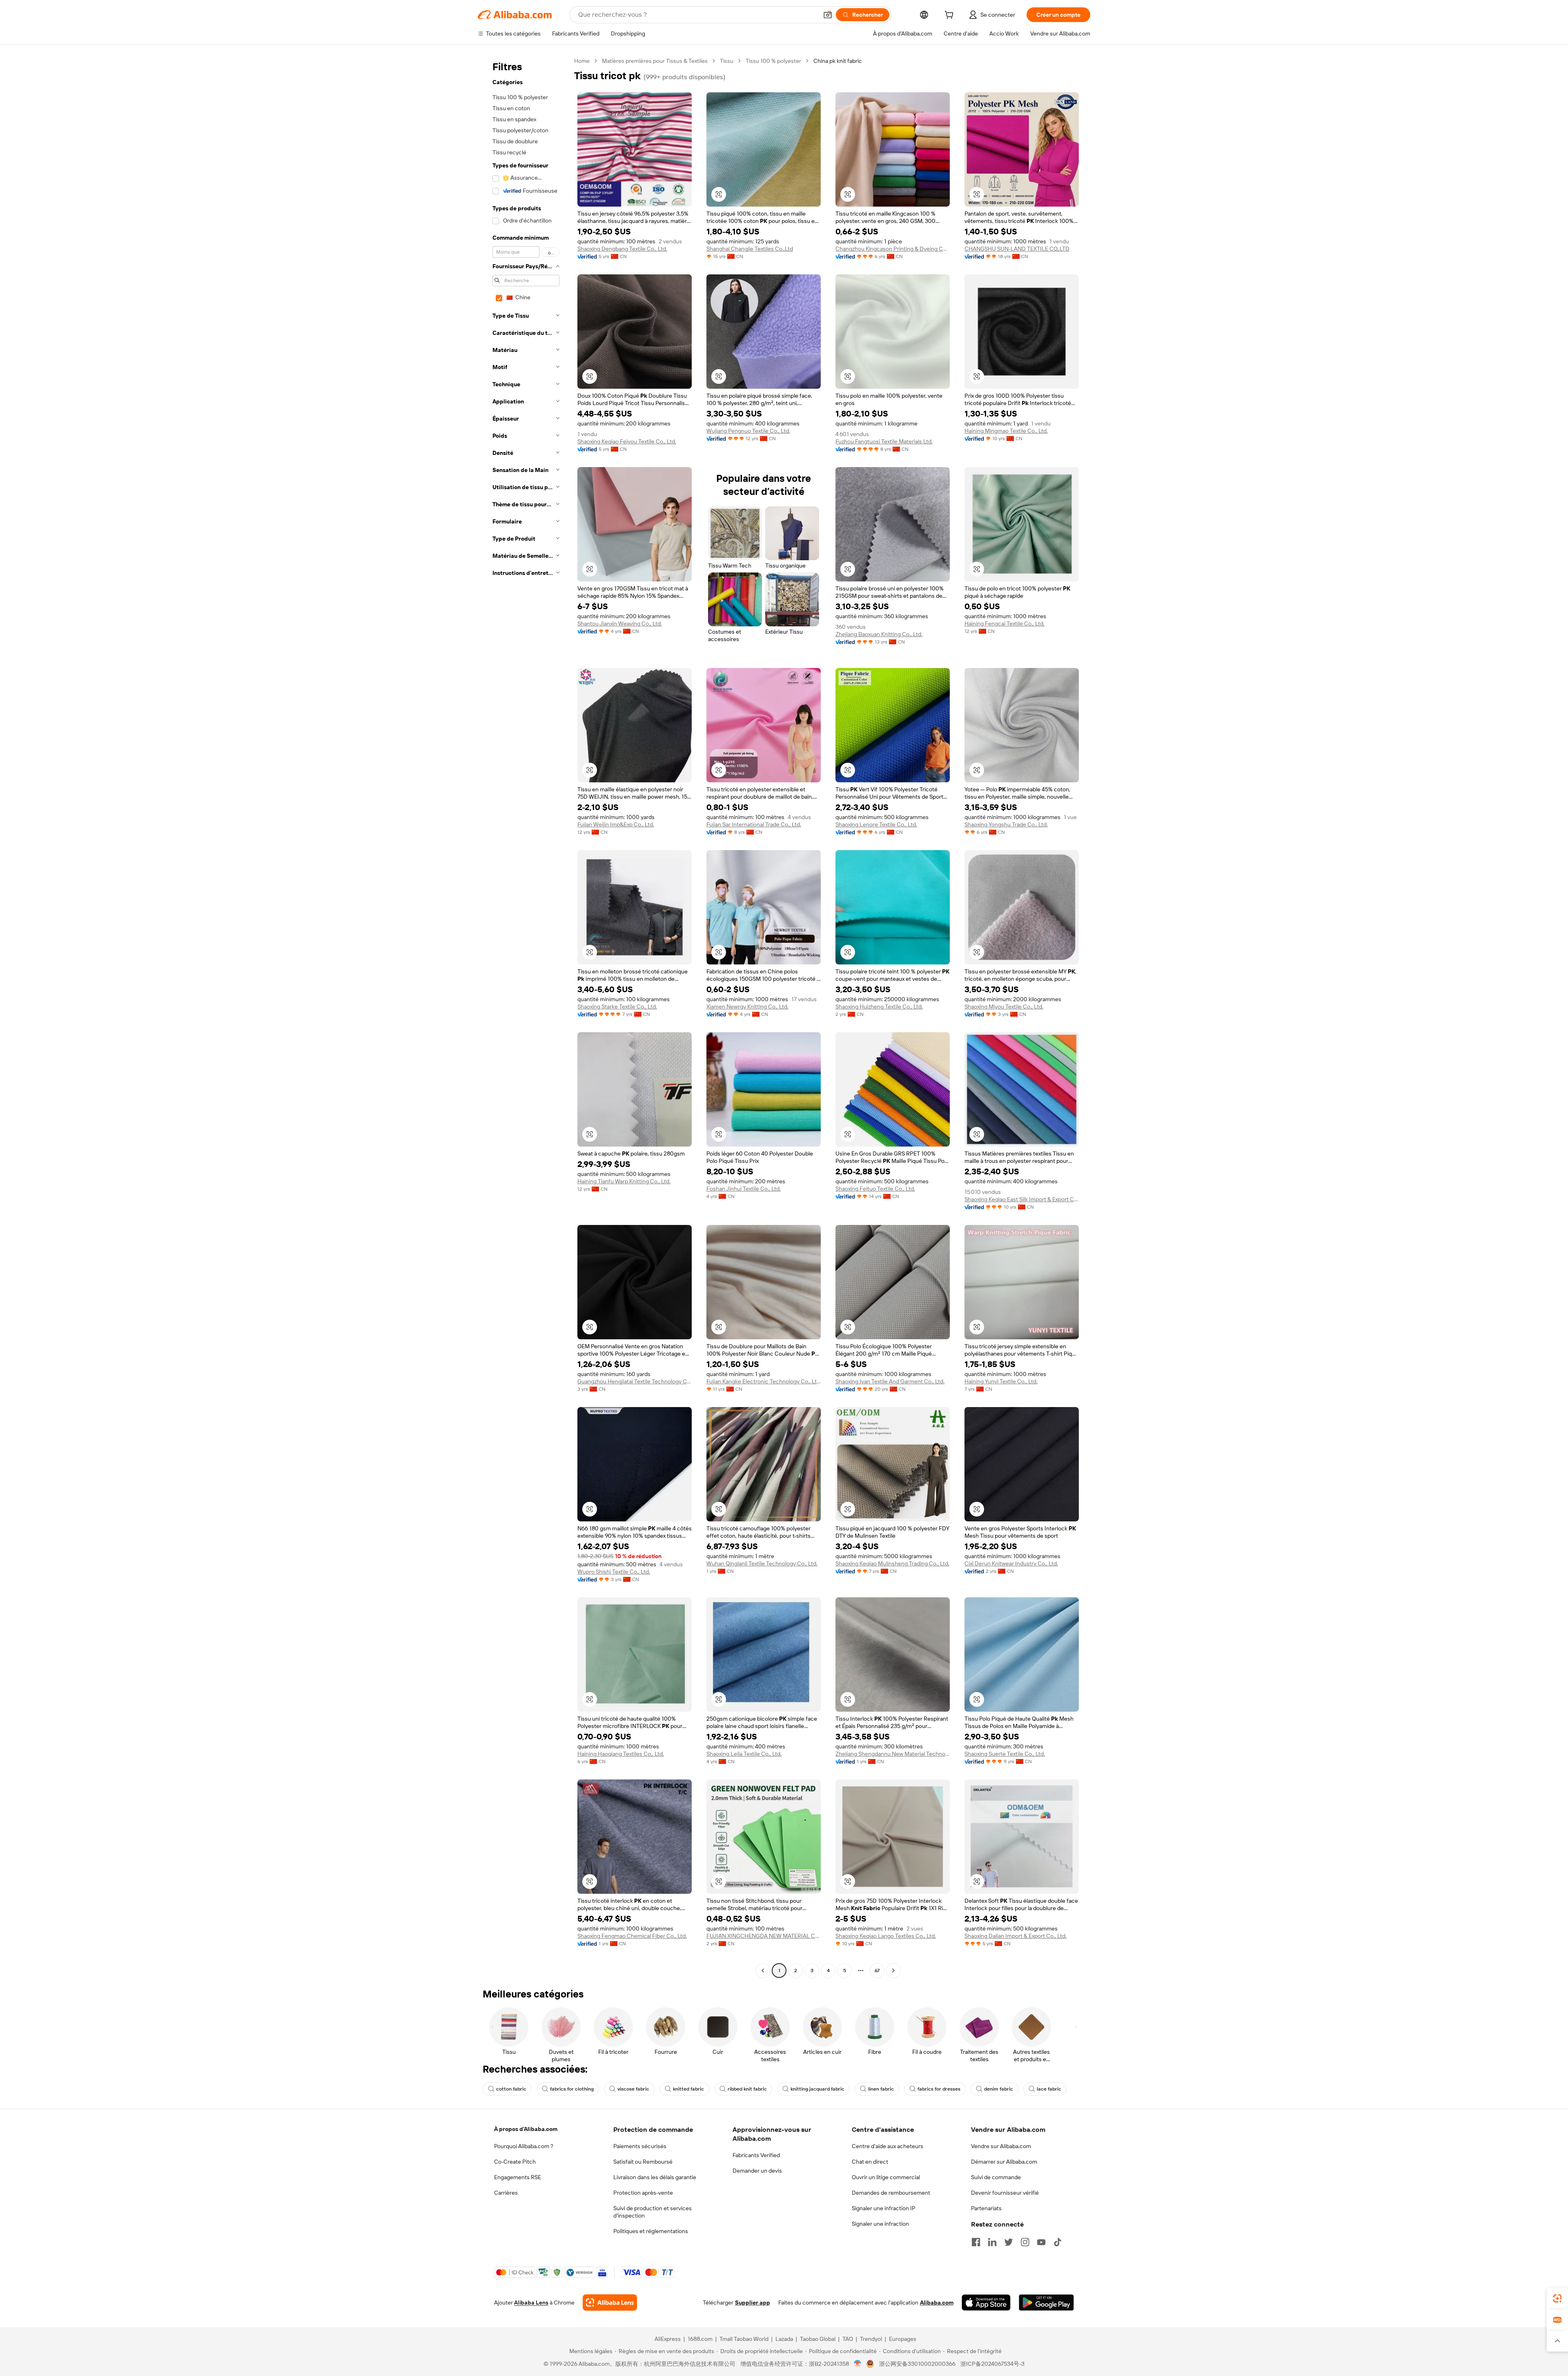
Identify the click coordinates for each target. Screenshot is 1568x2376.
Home (582, 61)
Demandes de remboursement (891, 2193)
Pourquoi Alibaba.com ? (524, 2146)
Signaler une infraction (880, 2224)
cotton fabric (511, 2089)
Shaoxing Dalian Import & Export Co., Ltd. (1016, 1936)
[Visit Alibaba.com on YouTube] (1041, 2242)
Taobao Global (818, 2339)
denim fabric (999, 2089)
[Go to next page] (893, 1971)
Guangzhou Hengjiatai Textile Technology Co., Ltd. (635, 1381)
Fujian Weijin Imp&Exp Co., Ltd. (616, 824)
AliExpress (668, 2339)
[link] (1557, 2298)
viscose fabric (633, 2089)
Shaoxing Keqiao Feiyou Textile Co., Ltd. (627, 441)
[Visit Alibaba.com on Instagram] (1025, 2242)
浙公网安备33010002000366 (917, 2364)
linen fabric (881, 2089)
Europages (903, 2339)
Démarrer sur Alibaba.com (1004, 2162)
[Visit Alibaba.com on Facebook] (976, 2242)
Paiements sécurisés (640, 2146)
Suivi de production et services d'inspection (653, 2212)
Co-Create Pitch (515, 2162)
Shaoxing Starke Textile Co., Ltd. (617, 1007)
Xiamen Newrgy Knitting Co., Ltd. (747, 1007)
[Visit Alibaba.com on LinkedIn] (992, 2242)
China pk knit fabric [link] (838, 61)
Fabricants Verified (756, 2155)
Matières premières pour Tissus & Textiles (655, 61)
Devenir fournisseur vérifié (1005, 2193)
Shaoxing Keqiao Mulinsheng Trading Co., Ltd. (892, 1563)
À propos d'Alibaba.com (526, 2129)
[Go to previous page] (763, 1971)
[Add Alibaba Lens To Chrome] (610, 2303)
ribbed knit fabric (747, 2089)
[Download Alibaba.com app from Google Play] (1046, 2303)
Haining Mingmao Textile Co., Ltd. (1006, 431)
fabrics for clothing (572, 2089)
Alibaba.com (937, 2303)
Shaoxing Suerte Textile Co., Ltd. (1005, 1754)
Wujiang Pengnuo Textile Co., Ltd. (748, 431)
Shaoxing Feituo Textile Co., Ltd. (875, 1189)
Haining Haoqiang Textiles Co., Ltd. (621, 1754)
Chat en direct (870, 2162)
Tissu (727, 61)
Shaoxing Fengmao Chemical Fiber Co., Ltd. (632, 1936)
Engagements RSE (518, 2177)
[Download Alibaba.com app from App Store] (986, 2303)
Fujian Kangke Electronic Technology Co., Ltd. (764, 1381)
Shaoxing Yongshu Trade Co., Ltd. (1006, 824)
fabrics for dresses (939, 2089)
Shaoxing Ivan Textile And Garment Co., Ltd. (890, 1381)
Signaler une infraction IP (884, 2208)
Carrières (506, 2193)
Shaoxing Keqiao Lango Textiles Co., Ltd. (886, 1936)
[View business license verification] (858, 2364)
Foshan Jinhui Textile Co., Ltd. (744, 1189)
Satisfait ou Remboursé (643, 2162)
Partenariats (986, 2208)
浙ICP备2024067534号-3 (992, 2364)
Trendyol (871, 2339)
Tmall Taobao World (744, 2339)
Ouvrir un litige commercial (886, 2177)
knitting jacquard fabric (817, 2089)
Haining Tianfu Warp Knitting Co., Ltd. (624, 1181)
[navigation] (523, 1017)
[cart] (951, 16)
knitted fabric (688, 2089)
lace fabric (1049, 2089)
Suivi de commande (996, 2177)
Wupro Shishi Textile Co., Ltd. (614, 1572)
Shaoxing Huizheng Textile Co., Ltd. (879, 1007)
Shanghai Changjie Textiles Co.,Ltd (750, 249)
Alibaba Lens (531, 2303)
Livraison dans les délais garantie (655, 2177)
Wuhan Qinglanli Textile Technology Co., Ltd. (762, 1563)
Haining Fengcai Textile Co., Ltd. (1004, 624)
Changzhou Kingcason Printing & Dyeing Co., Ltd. (893, 249)
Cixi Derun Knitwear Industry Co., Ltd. (1011, 1563)
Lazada (784, 2339)
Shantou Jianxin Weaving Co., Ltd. (620, 624)
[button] (828, 15)
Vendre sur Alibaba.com (1001, 2146)
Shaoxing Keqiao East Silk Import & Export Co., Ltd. (1022, 1199)
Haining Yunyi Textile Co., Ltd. (1001, 1381)
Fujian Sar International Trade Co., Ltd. (754, 824)
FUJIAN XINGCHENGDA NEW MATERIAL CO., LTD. (764, 1936)
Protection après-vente (643, 2193)
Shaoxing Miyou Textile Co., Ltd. (1004, 1007)
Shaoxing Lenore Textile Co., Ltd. (876, 824)
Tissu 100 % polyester (773, 61)
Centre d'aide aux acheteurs (888, 2146)
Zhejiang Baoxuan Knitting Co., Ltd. (879, 634)
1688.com (700, 2339)
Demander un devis (757, 2171)
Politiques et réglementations (651, 2231)
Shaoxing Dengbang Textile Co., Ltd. (622, 249)
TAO (848, 2339)
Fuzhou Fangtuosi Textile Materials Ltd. (884, 441)
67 (877, 1971)
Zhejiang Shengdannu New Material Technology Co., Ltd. (893, 1754)
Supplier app (753, 2303)
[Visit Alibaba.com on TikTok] (1058, 2242)
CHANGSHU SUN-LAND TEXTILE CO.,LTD (1017, 249)
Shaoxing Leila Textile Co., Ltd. (744, 1754)
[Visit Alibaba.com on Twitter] (1009, 2242)
